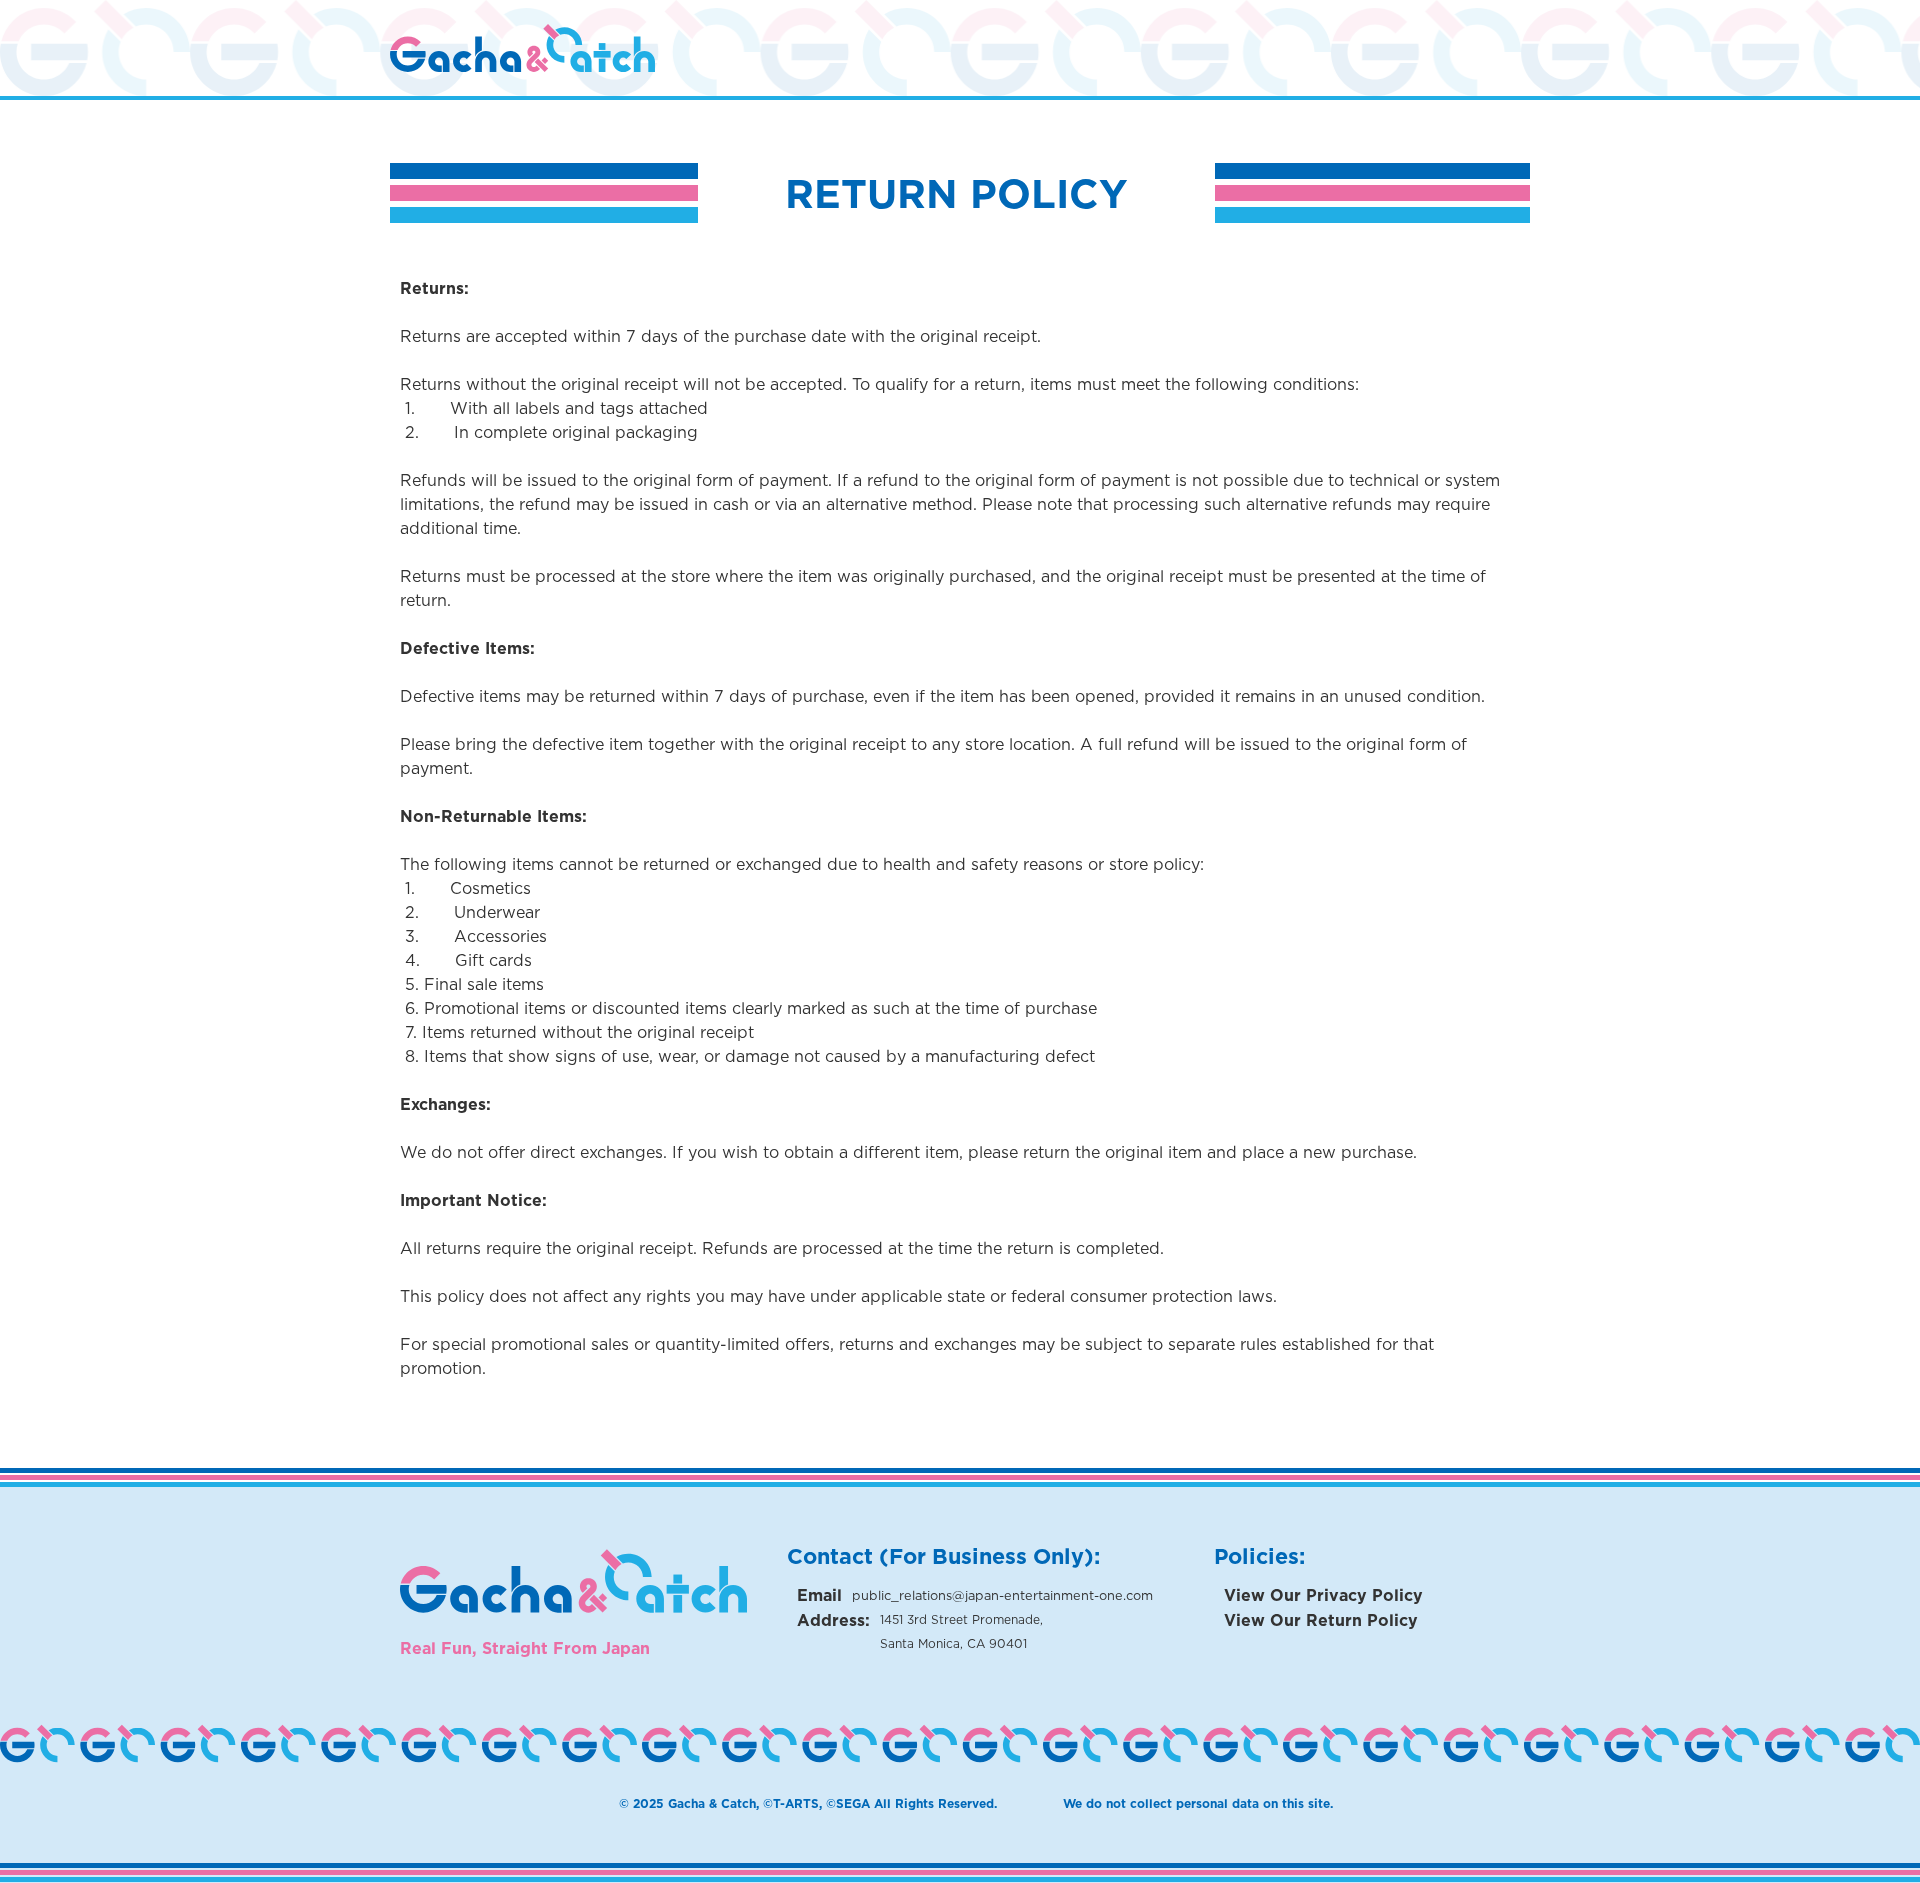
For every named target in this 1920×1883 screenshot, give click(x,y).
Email (819, 1595)
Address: (833, 1620)
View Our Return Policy (1321, 1620)
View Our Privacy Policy (1323, 1595)
